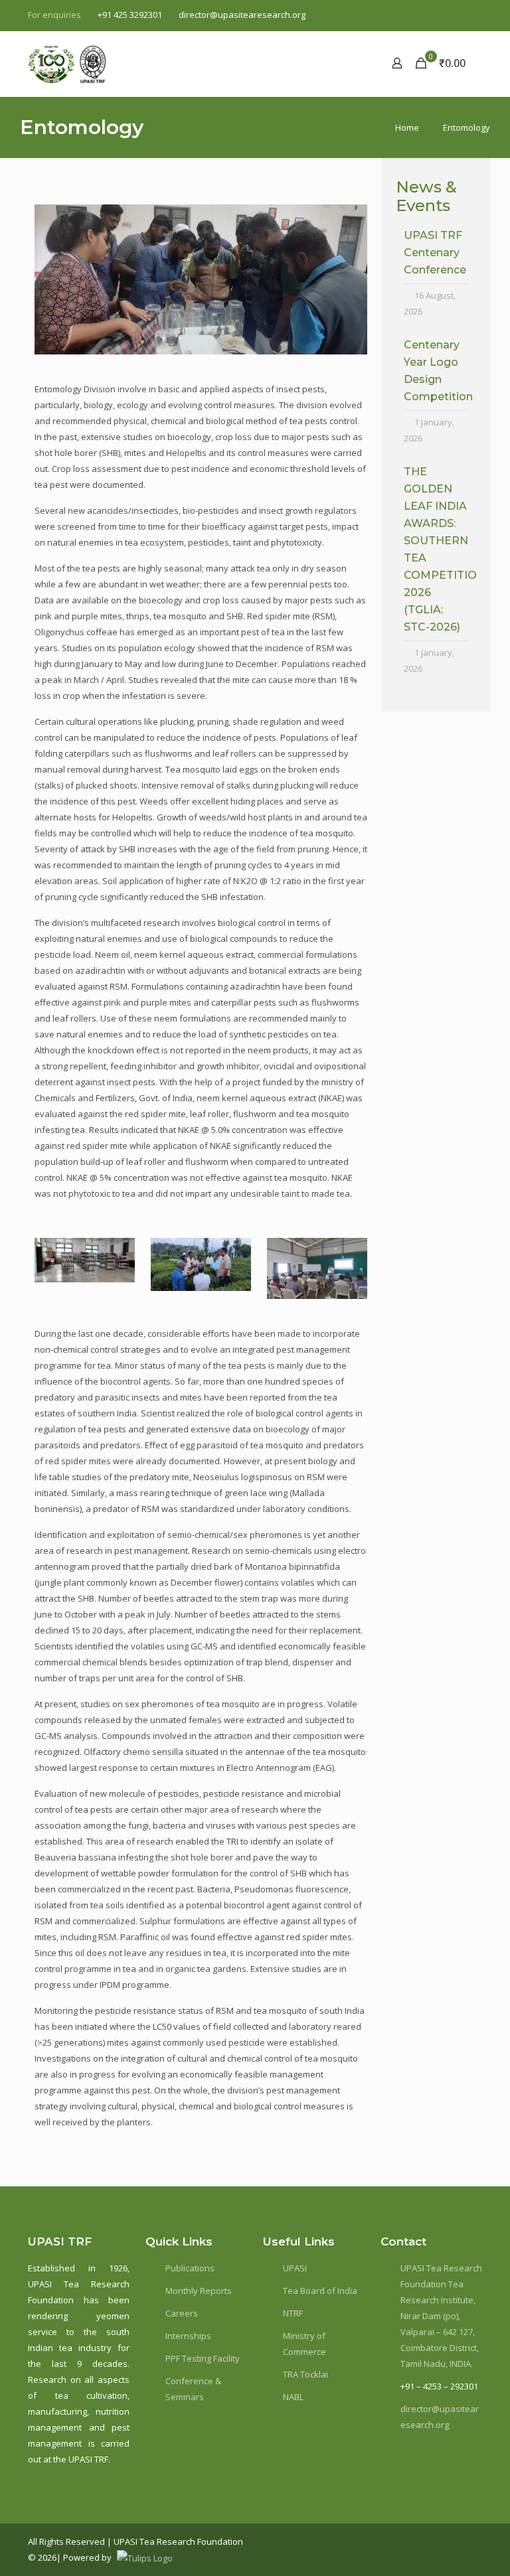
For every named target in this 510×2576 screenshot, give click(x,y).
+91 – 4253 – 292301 (439, 2386)
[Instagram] (459, 2541)
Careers (182, 2313)
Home (407, 127)
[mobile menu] (351, 63)
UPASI (295, 2268)
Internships (188, 2336)
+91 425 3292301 (130, 15)
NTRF (293, 2313)
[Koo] (478, 2541)
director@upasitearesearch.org (242, 15)
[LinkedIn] (448, 2541)
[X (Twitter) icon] (425, 15)
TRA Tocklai (305, 2374)
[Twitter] (437, 2541)
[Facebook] (427, 2541)
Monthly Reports (199, 2291)
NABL (293, 2397)
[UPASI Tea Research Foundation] (91, 63)
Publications (190, 2268)
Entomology (467, 127)
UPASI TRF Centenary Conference (435, 253)
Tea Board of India (320, 2291)
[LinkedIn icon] (458, 15)
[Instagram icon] (474, 15)
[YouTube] (468, 2541)
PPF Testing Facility (203, 2358)
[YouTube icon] (441, 15)
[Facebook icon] (408, 15)
